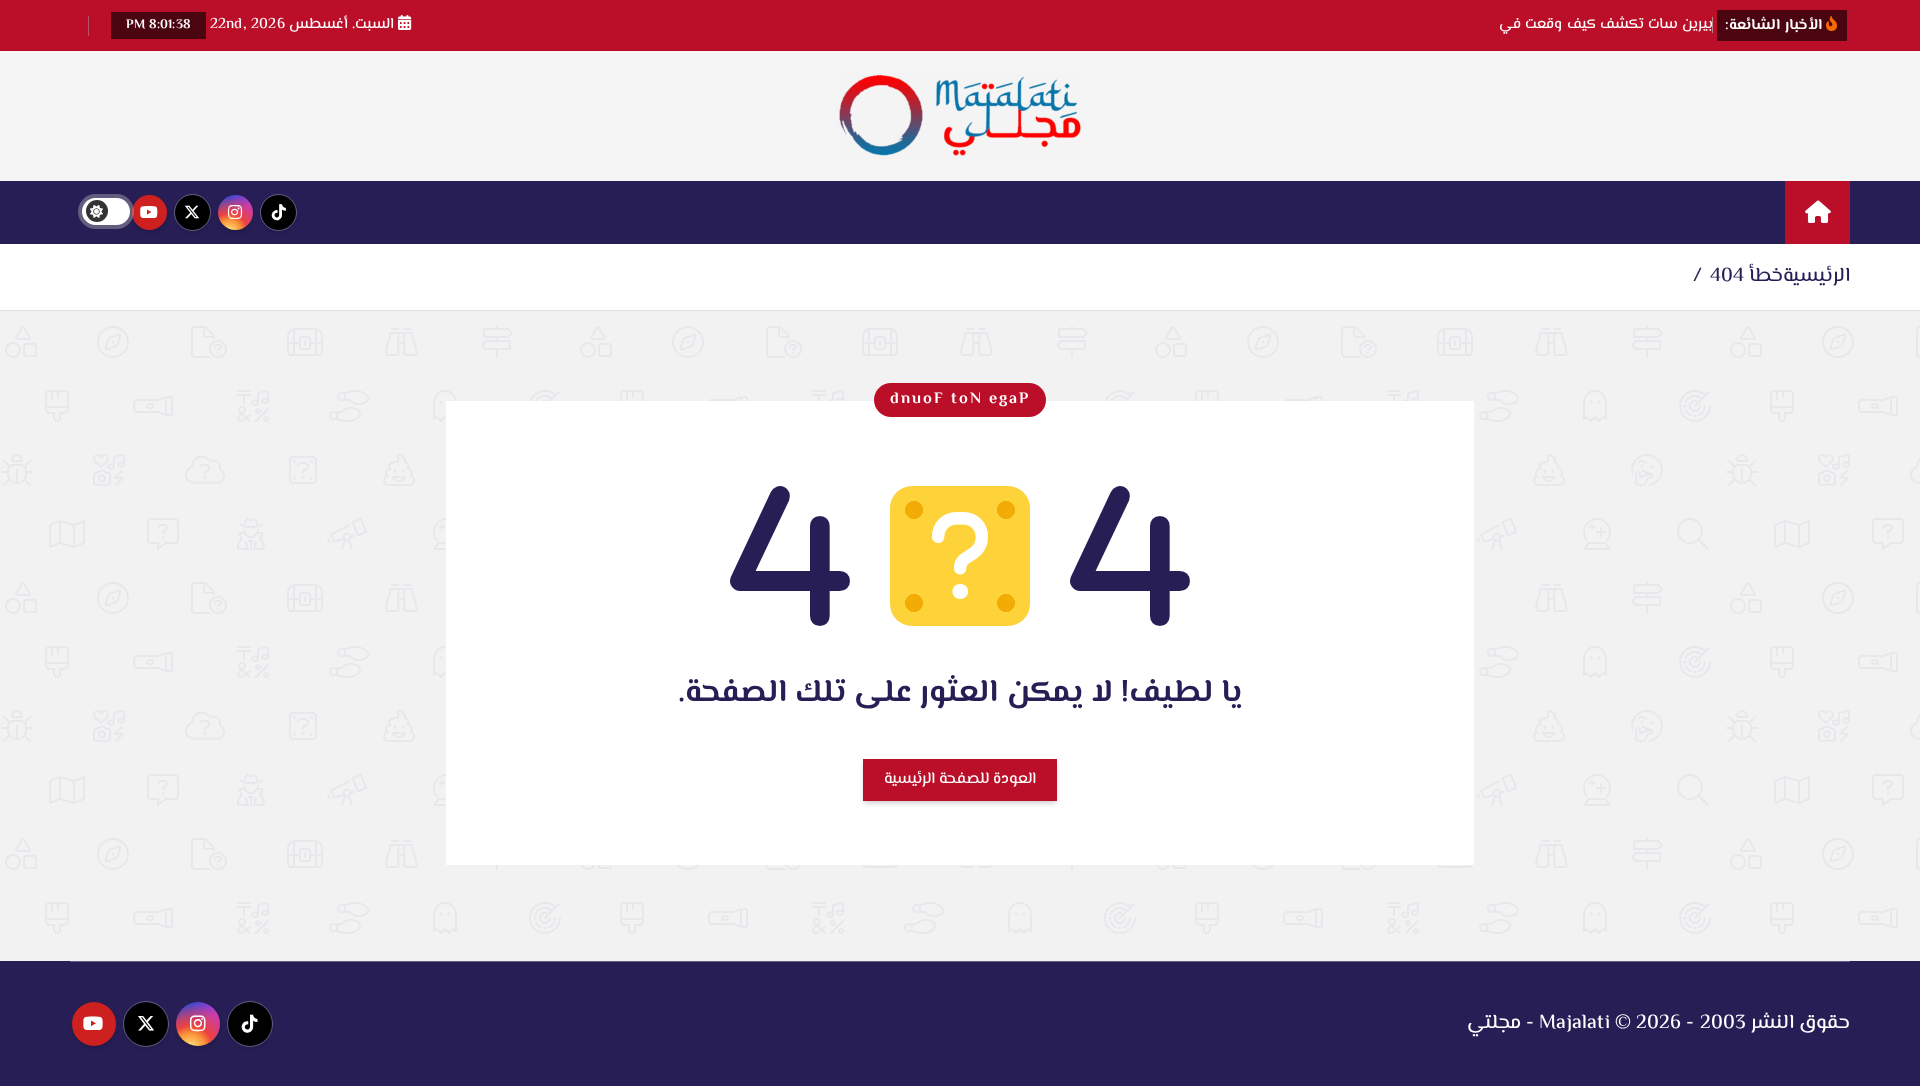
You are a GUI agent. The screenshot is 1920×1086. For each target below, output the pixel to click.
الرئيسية (1816, 276)
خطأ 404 (1746, 276)
